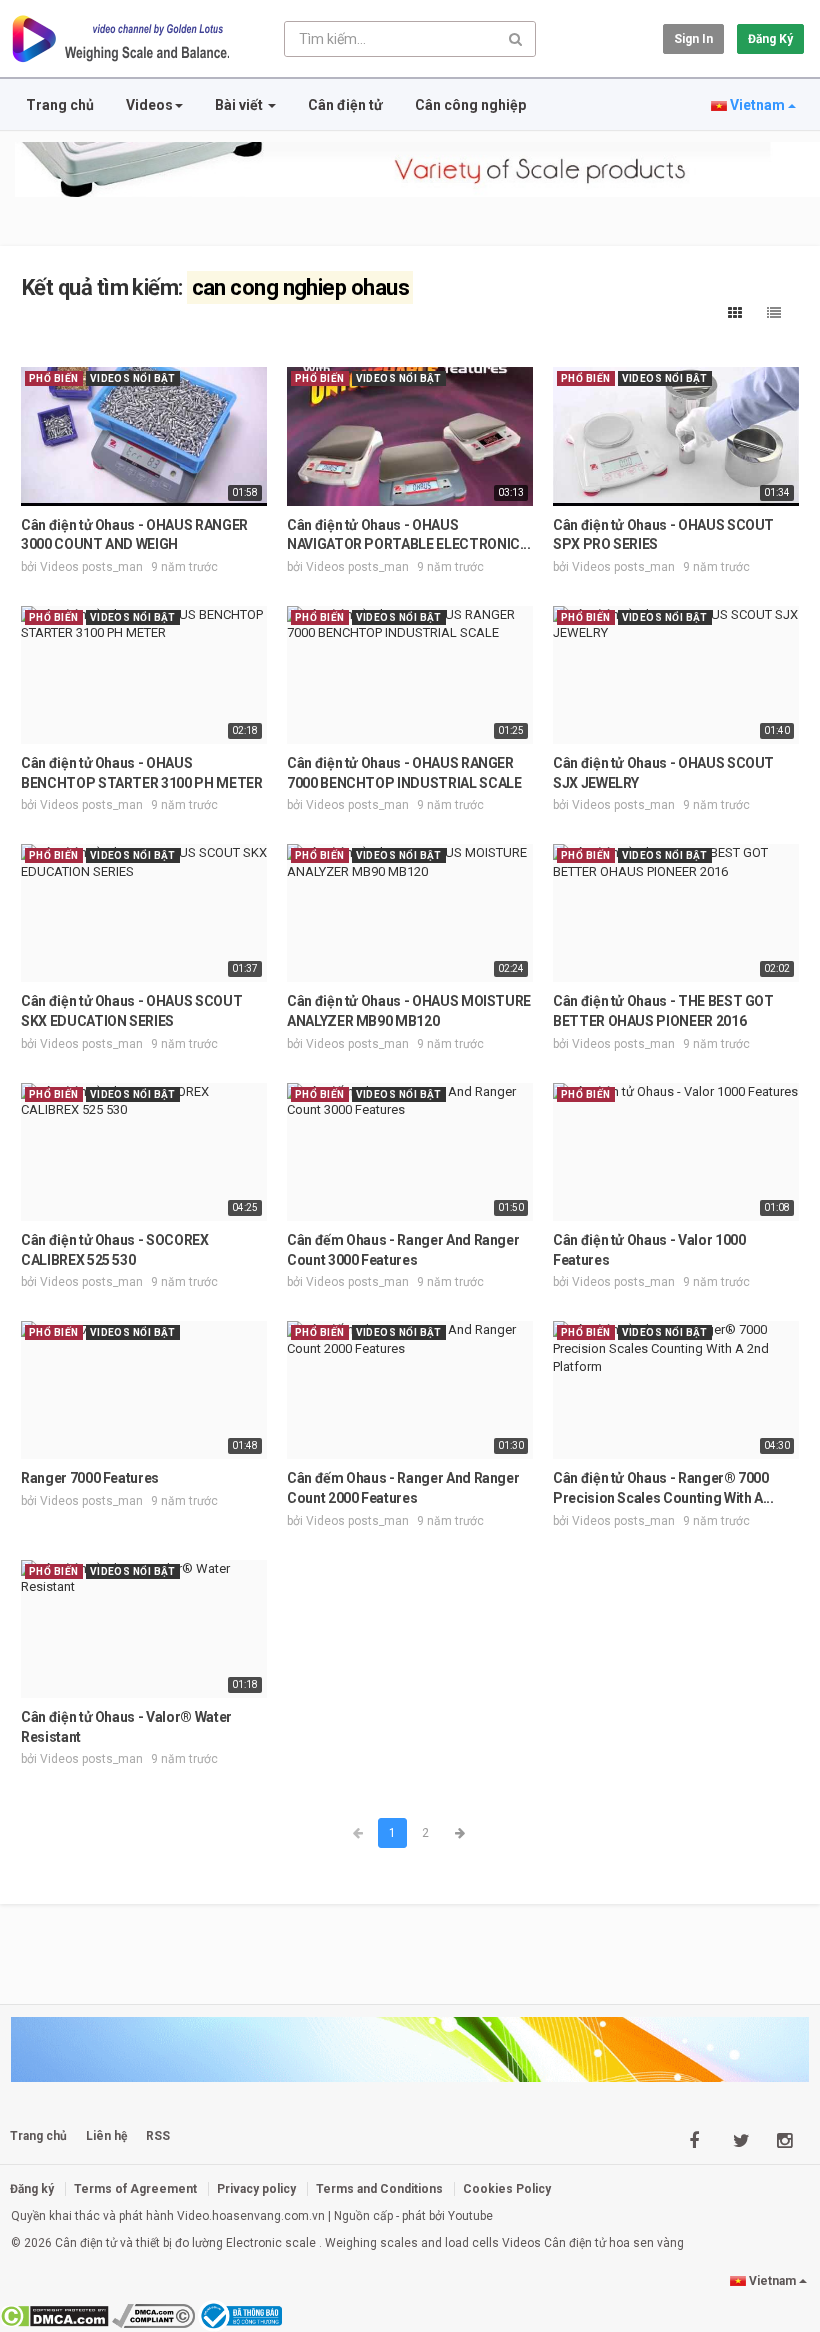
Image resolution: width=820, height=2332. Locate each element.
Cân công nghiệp (470, 105)
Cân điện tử (345, 105)
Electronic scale (271, 2243)
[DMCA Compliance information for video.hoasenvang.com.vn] (153, 2315)
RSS (158, 2136)
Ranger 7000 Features (90, 1478)
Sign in (693, 39)
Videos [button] (149, 105)
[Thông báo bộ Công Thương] (240, 2315)
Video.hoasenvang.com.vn (251, 2216)
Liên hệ (106, 2136)
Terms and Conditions (379, 2189)
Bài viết (240, 105)
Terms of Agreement (135, 2189)
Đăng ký (770, 39)
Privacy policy (256, 2189)
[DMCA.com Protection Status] (54, 2315)
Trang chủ (60, 105)
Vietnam (757, 105)
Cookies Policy (507, 2189)
